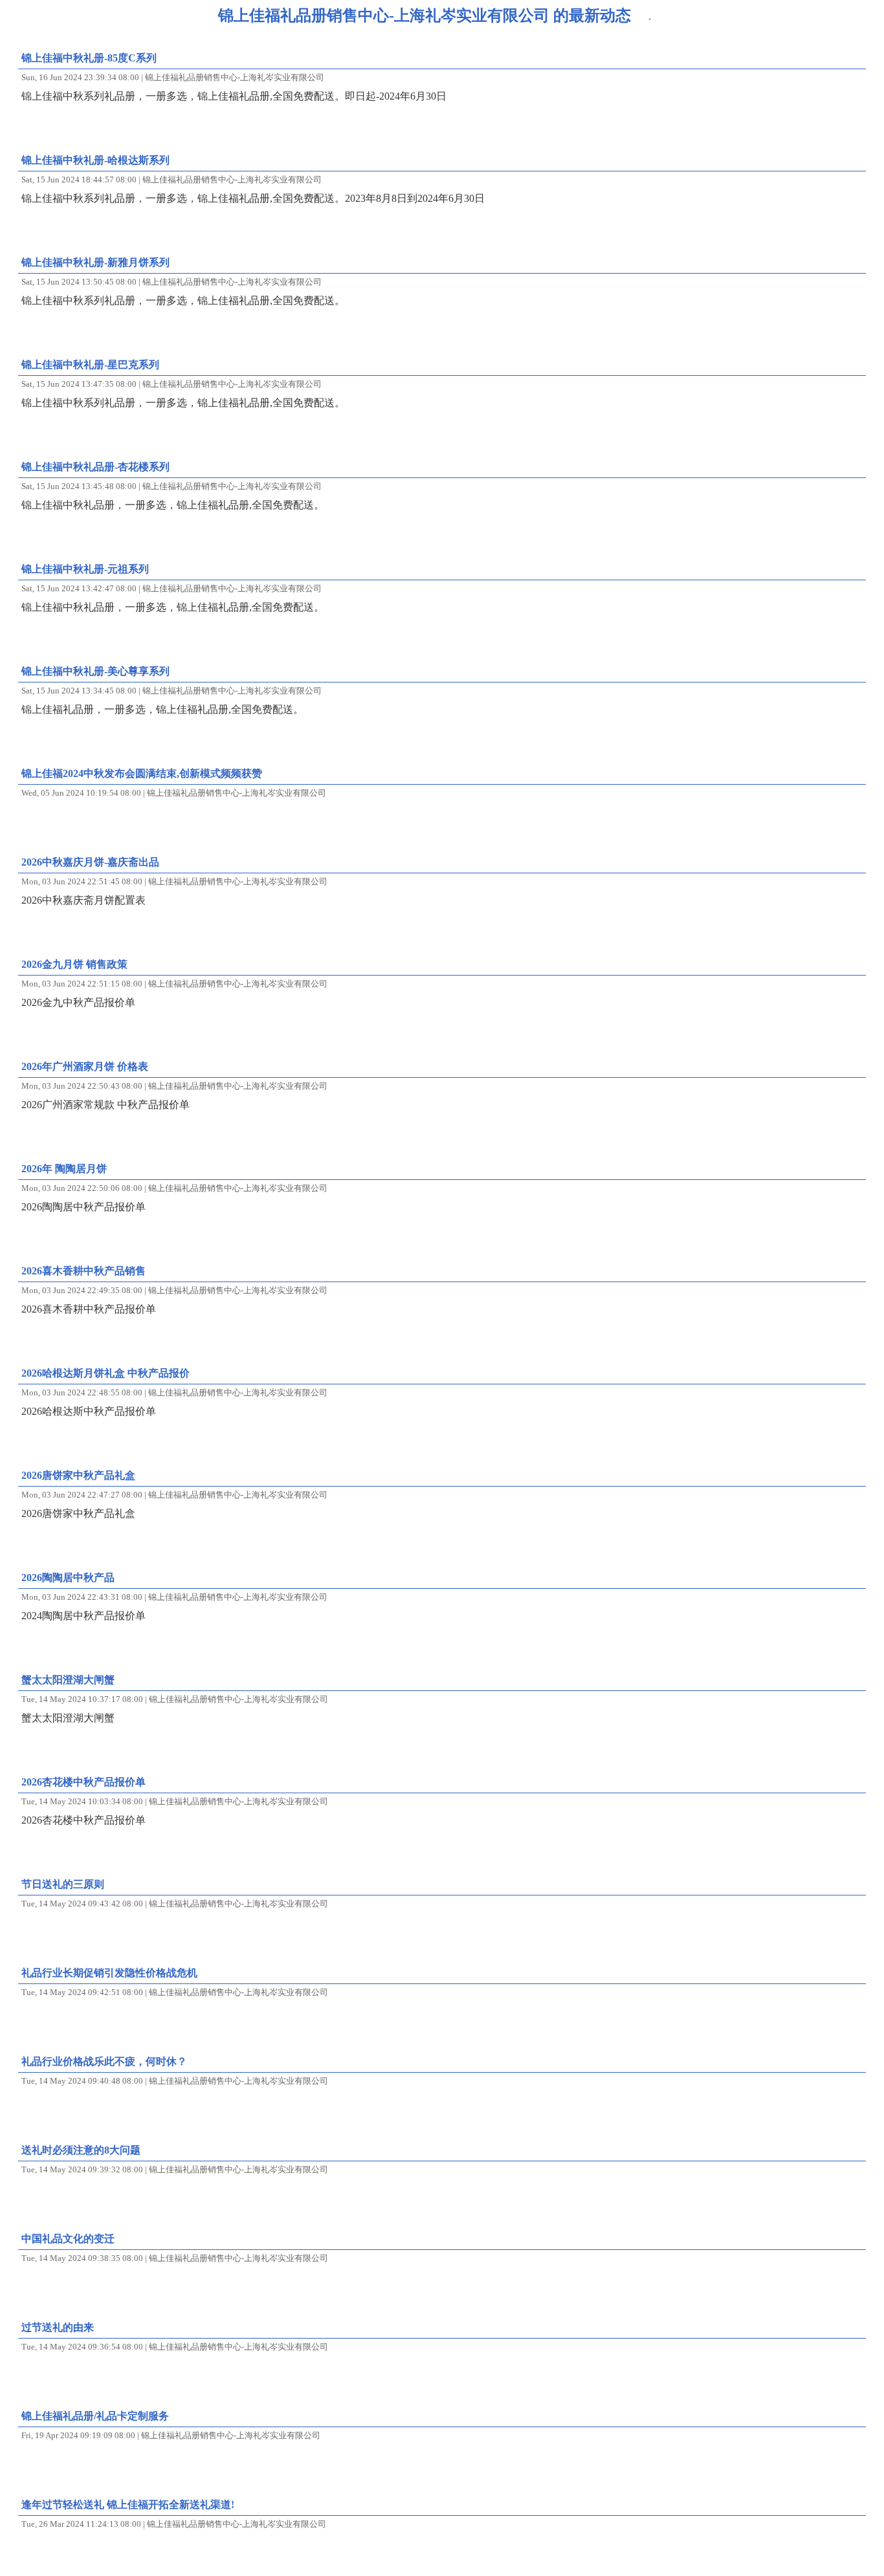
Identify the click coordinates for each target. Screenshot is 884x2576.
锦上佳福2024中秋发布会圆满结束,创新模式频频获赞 (142, 773)
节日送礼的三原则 (63, 1884)
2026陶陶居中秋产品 (68, 1577)
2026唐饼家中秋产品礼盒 (78, 1475)
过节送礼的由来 (58, 2327)
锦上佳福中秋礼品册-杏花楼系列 (95, 467)
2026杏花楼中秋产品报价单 (83, 1782)
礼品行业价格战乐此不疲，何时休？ (104, 2061)
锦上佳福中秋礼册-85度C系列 (89, 58)
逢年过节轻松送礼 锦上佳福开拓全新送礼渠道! (128, 2505)
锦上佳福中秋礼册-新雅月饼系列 (95, 262)
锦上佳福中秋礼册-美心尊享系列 (95, 671)
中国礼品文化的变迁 (68, 2239)
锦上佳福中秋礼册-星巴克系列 (90, 365)
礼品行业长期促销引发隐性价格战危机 (109, 1973)
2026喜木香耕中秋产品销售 (83, 1271)
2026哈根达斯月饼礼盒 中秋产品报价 (105, 1373)
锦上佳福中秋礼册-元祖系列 (85, 569)
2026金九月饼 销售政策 (74, 964)
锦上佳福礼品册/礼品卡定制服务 (95, 2416)
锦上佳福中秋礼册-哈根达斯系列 (95, 160)
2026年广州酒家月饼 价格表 (85, 1066)
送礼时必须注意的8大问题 (81, 2150)
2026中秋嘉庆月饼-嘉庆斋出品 (90, 862)
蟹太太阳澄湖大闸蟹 (68, 1680)
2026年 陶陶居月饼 (64, 1169)
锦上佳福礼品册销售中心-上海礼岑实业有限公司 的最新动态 (425, 16)
